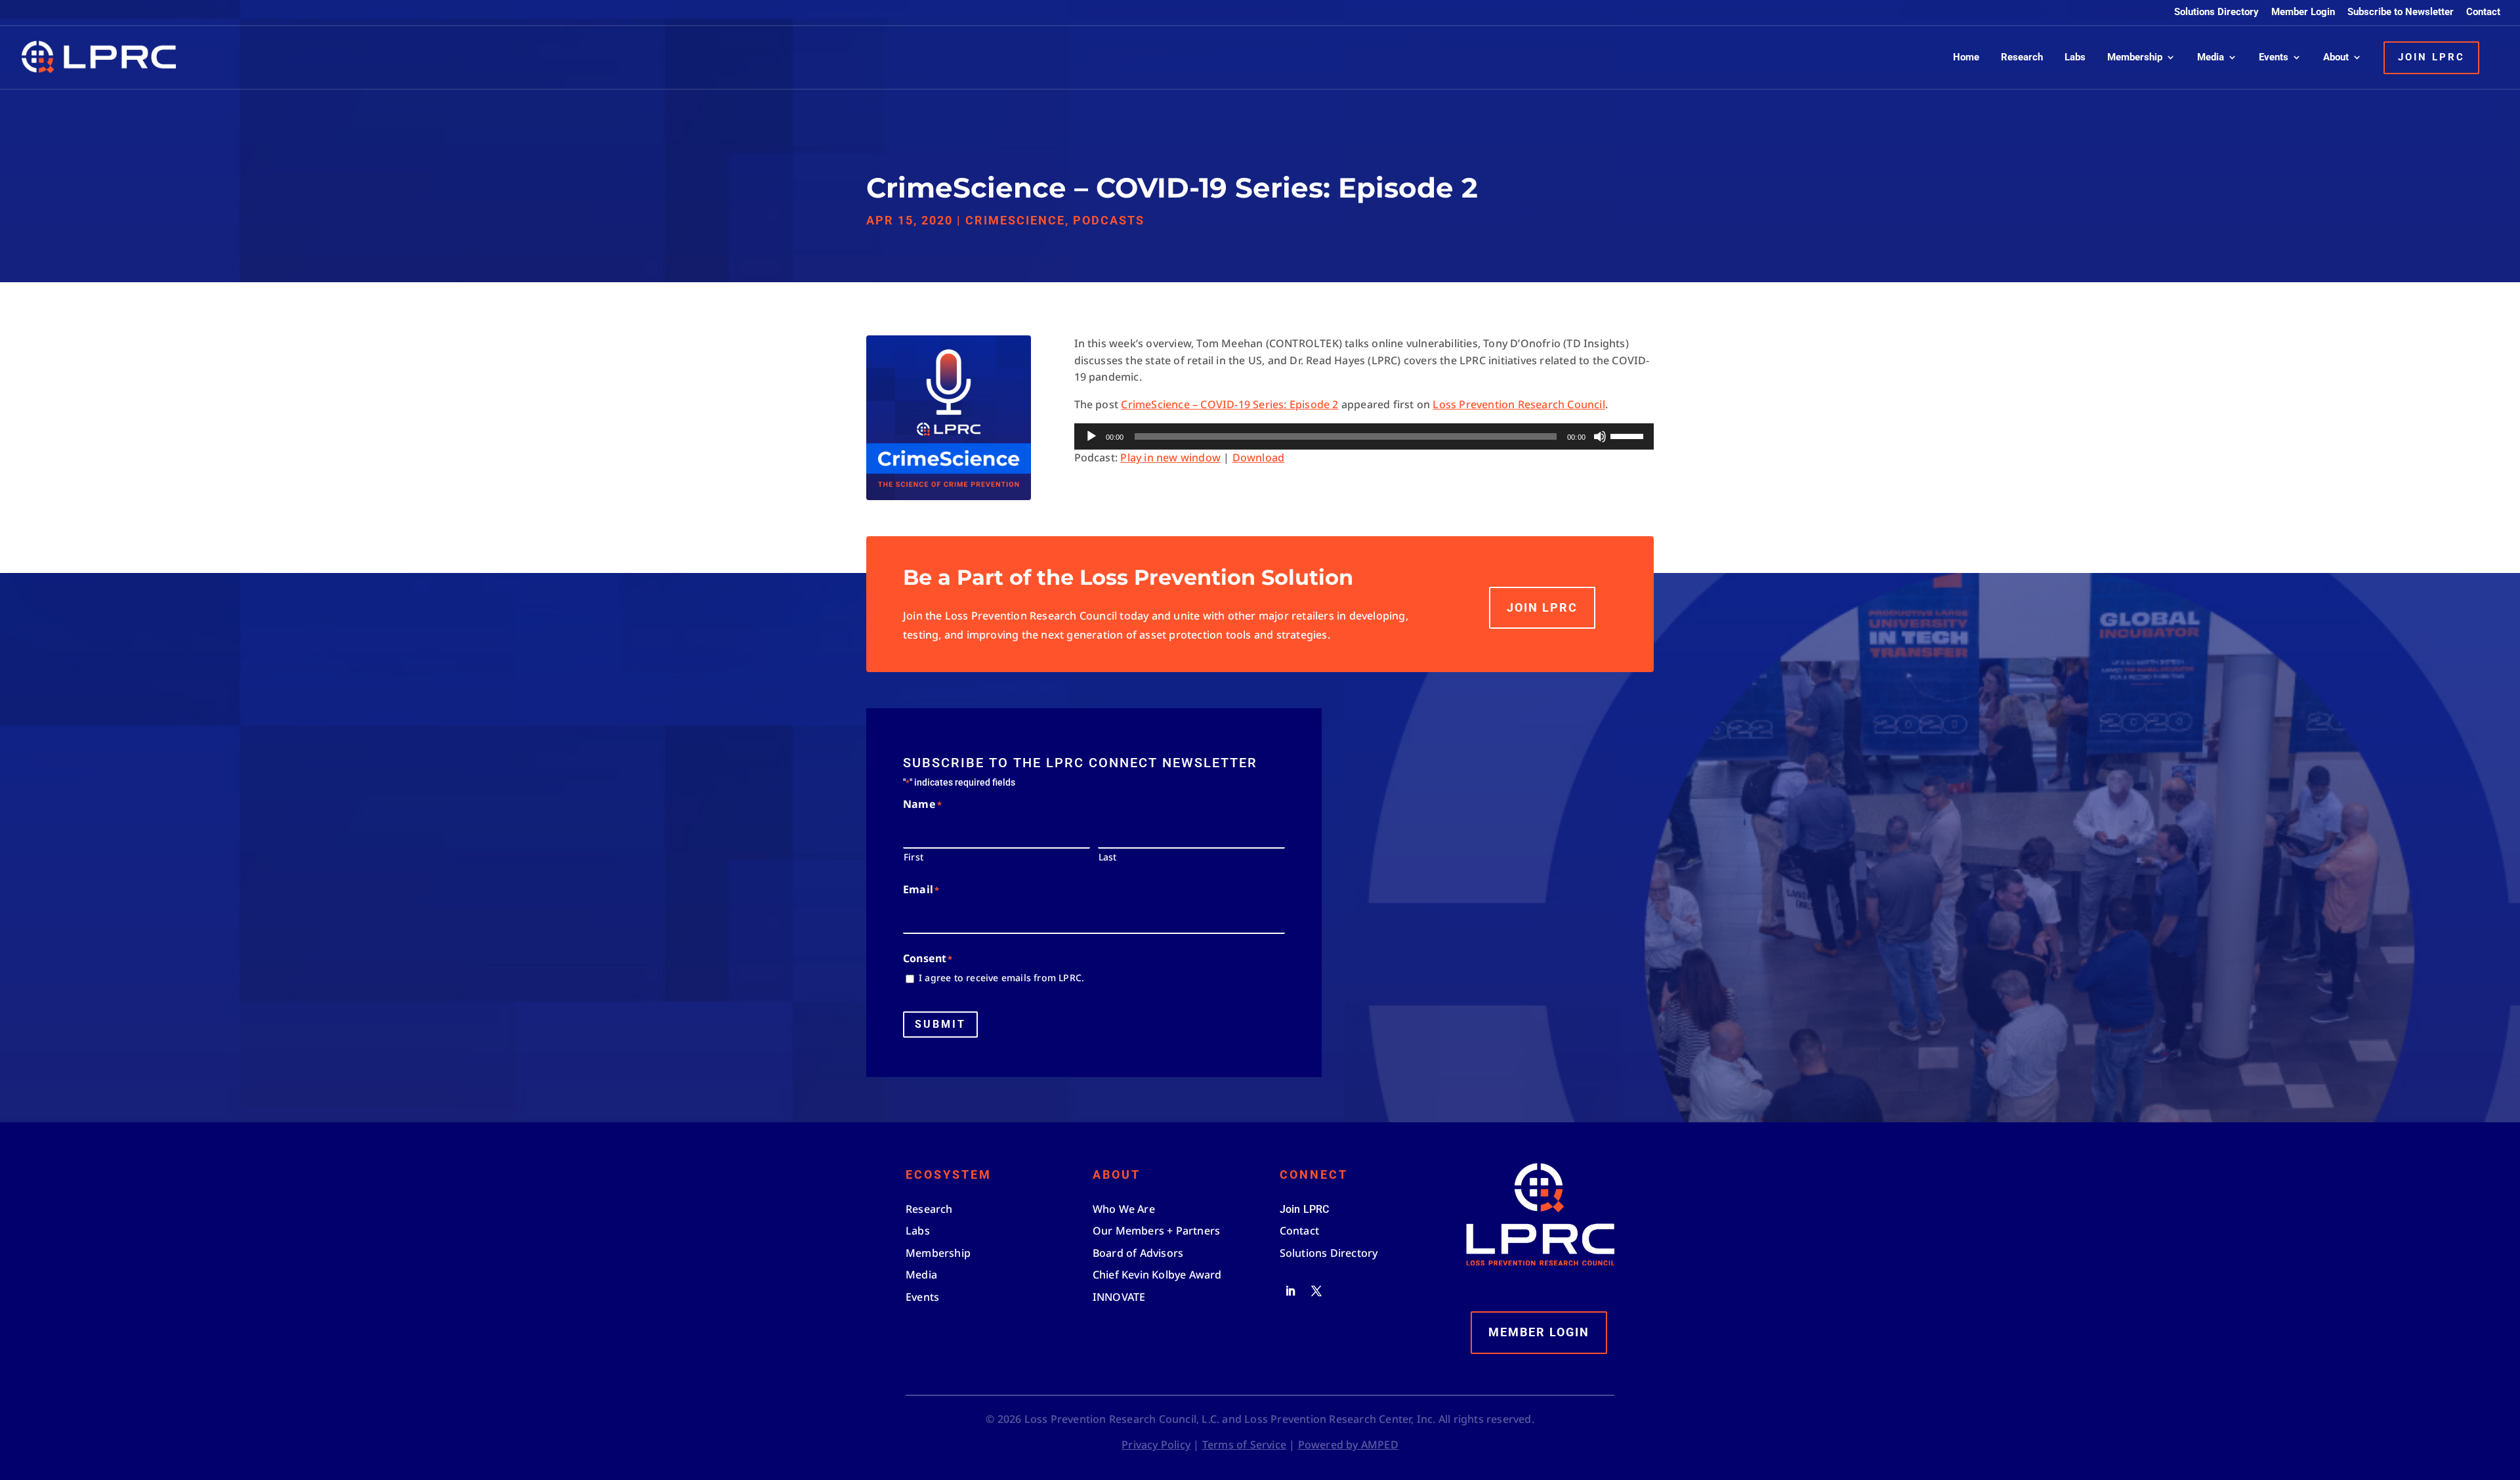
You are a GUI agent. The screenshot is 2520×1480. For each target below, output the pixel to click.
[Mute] (1600, 436)
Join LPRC (1542, 607)
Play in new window (1170, 457)
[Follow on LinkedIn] (1290, 1291)
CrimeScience (1015, 220)
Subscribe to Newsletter (2401, 12)
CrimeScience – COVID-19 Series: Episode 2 (1229, 404)
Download (1259, 457)
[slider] (1629, 435)
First (913, 857)
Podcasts (1109, 220)
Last (1108, 857)
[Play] (1091, 436)
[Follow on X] (1316, 1291)
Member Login (2303, 12)
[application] (1364, 436)
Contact (2483, 12)
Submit (940, 1024)
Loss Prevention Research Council (1519, 404)
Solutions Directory (2216, 12)
